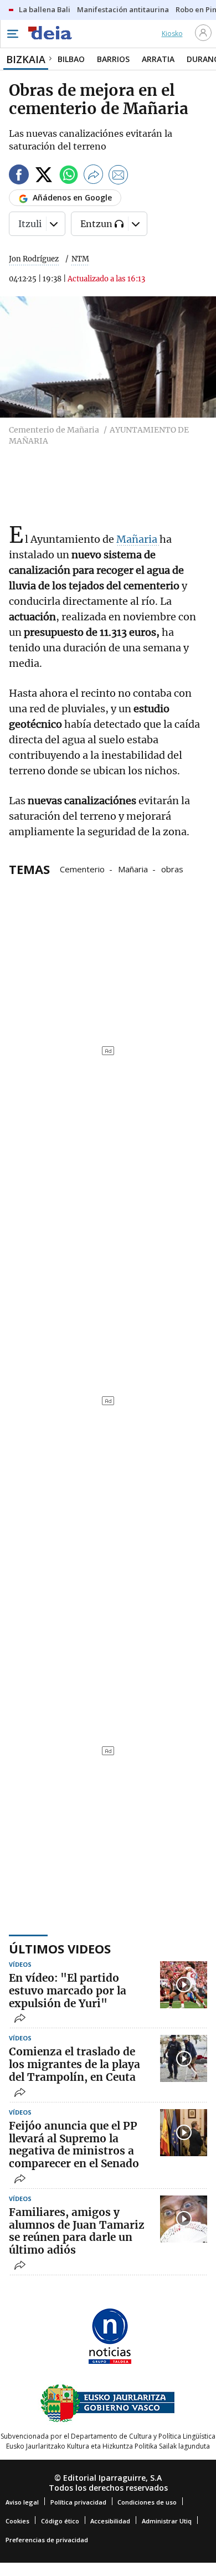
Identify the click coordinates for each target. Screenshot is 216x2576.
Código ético (60, 2521)
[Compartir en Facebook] (19, 176)
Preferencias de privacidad (47, 2540)
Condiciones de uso (147, 2502)
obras (172, 868)
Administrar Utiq (167, 2521)
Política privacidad (78, 2502)
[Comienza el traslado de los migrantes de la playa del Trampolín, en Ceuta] (184, 2058)
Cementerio (82, 868)
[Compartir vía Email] (119, 176)
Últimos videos (60, 1948)
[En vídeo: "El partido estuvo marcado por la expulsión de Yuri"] (184, 1985)
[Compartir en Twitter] (44, 176)
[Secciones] (12, 34)
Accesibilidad (110, 2521)
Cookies (17, 2521)
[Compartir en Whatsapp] (69, 176)
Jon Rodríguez (34, 259)
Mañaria (138, 539)
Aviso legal (22, 2502)
